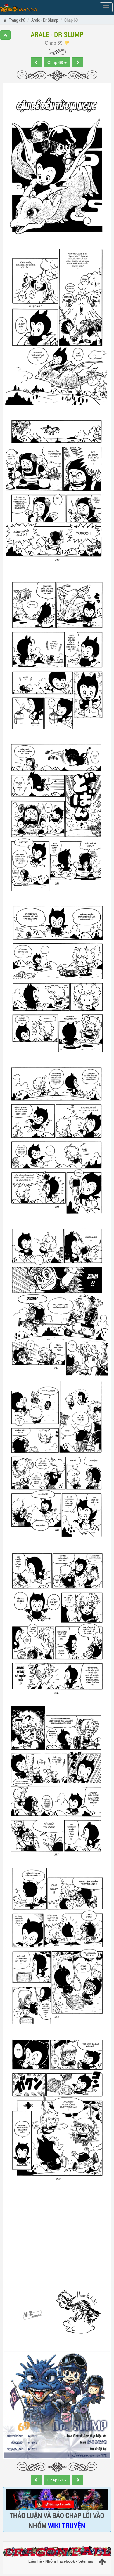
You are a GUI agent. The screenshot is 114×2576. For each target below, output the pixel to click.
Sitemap (86, 2561)
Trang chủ (17, 20)
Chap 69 (54, 43)
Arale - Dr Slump (45, 20)
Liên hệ (35, 2561)
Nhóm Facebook (60, 2561)
